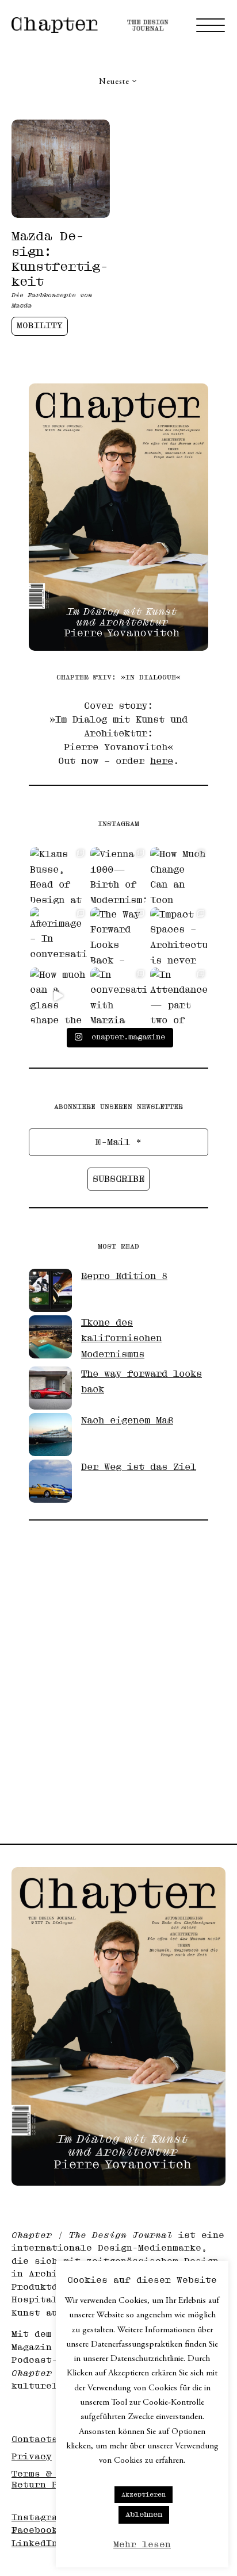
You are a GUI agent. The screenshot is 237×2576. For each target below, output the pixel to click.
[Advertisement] (118, 1673)
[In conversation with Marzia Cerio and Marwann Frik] (119, 996)
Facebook (35, 2530)
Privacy (32, 2457)
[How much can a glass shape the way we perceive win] (58, 996)
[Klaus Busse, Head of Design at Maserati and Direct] (58, 875)
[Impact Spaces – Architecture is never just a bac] (179, 936)
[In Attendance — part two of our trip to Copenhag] (179, 996)
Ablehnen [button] (144, 2514)
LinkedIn (35, 2544)
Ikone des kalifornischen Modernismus (121, 1339)
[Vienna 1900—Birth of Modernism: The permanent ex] (119, 875)
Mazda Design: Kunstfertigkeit (60, 259)
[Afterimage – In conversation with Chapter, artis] (58, 936)
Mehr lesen (142, 2545)
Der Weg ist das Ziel (139, 1467)
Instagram (37, 2518)
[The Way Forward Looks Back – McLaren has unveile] (119, 936)
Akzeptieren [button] (144, 2495)
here (162, 761)
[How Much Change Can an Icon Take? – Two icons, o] (179, 875)
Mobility (40, 326)
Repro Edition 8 (124, 1276)
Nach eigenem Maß (127, 1421)
